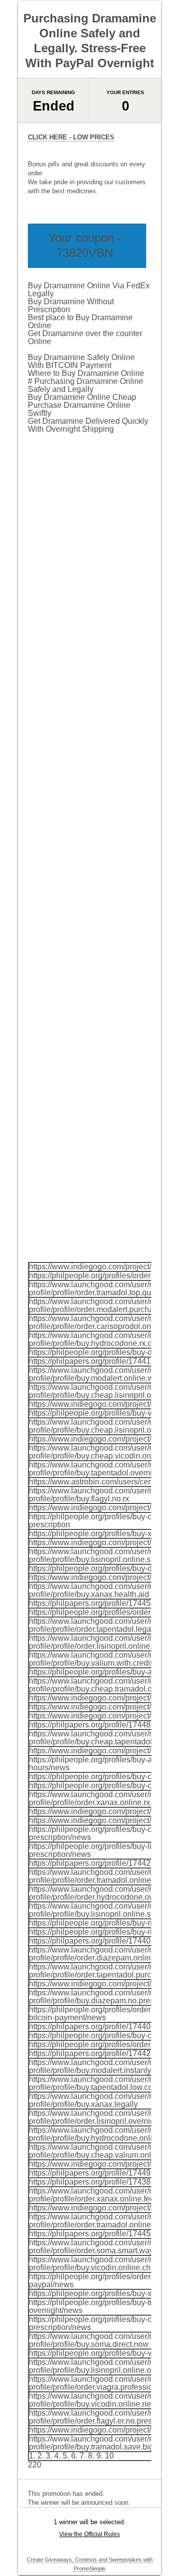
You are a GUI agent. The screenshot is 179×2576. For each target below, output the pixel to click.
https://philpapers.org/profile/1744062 (94, 2026)
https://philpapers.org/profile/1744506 (94, 2234)
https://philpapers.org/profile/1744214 (94, 2053)
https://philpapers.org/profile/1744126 (94, 1361)
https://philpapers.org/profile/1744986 (94, 2173)
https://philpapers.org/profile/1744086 (94, 1941)
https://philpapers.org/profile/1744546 (94, 1603)
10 (109, 2456)
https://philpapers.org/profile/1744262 (94, 1863)
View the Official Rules (89, 2534)
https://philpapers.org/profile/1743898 (94, 2182)
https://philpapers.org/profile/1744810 (94, 1725)
